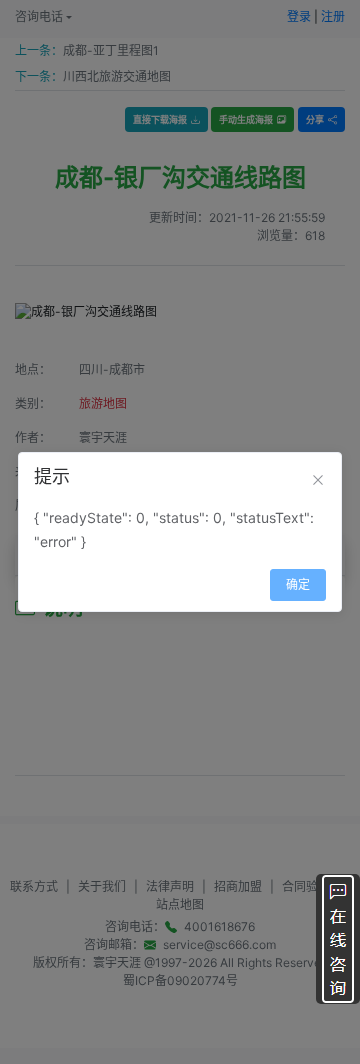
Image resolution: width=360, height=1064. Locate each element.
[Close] (318, 480)
